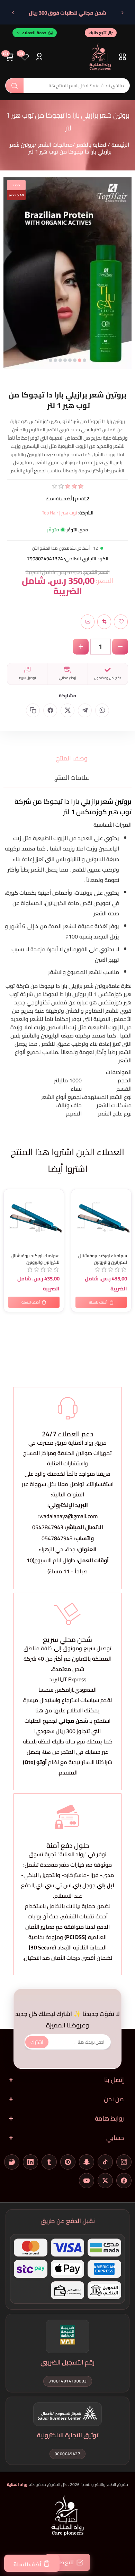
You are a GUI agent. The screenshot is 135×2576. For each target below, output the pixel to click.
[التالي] (13, 13)
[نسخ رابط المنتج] (33, 710)
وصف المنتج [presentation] (72, 758)
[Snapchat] (87, 2162)
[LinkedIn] (30, 2162)
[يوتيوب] (87, 2181)
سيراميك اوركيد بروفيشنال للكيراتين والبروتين (35, 1259)
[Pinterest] (68, 2162)
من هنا (51, 1752)
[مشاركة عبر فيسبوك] (50, 710)
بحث (15, 86)
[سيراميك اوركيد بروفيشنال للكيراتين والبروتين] (34, 1219)
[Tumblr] (49, 2162)
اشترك (37, 2042)
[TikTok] (105, 2162)
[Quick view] (10, 1223)
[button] (84, 360)
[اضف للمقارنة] (10, 1210)
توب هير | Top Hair (60, 513)
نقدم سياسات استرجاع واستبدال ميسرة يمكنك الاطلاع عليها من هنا (67, 1705)
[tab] (67, 758)
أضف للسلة (28, 2564)
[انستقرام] (124, 2162)
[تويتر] (105, 2181)
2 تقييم (82, 499)
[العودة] (122, 13)
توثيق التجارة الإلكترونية (68, 2435)
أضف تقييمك (59, 499)
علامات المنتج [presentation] (72, 778)
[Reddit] (12, 2162)
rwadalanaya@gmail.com (67, 1516)
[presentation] (9, 280)
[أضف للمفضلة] (10, 1196)
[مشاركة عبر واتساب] (102, 710)
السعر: (105, 581)
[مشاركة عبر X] (67, 710)
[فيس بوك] (124, 2181)
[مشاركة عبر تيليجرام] (85, 710)
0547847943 (48, 1527)
